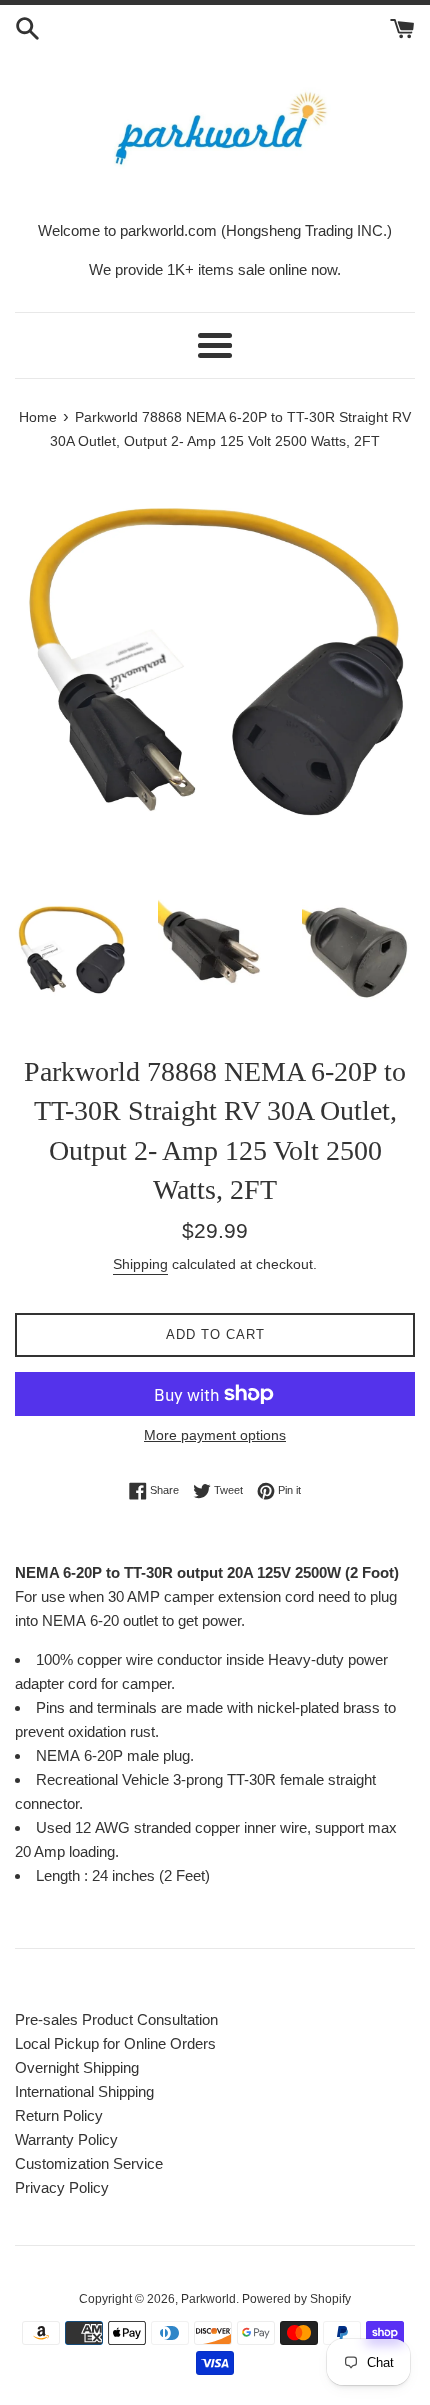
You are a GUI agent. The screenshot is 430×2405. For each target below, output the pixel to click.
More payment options (215, 1435)
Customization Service (89, 2163)
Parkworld (208, 2299)
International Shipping (84, 2091)
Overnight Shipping (77, 2067)
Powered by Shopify (296, 2299)
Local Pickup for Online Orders (115, 2043)
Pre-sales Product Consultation (116, 2019)
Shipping (140, 1264)
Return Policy (59, 2115)
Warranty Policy (66, 2139)
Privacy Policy (62, 2187)
